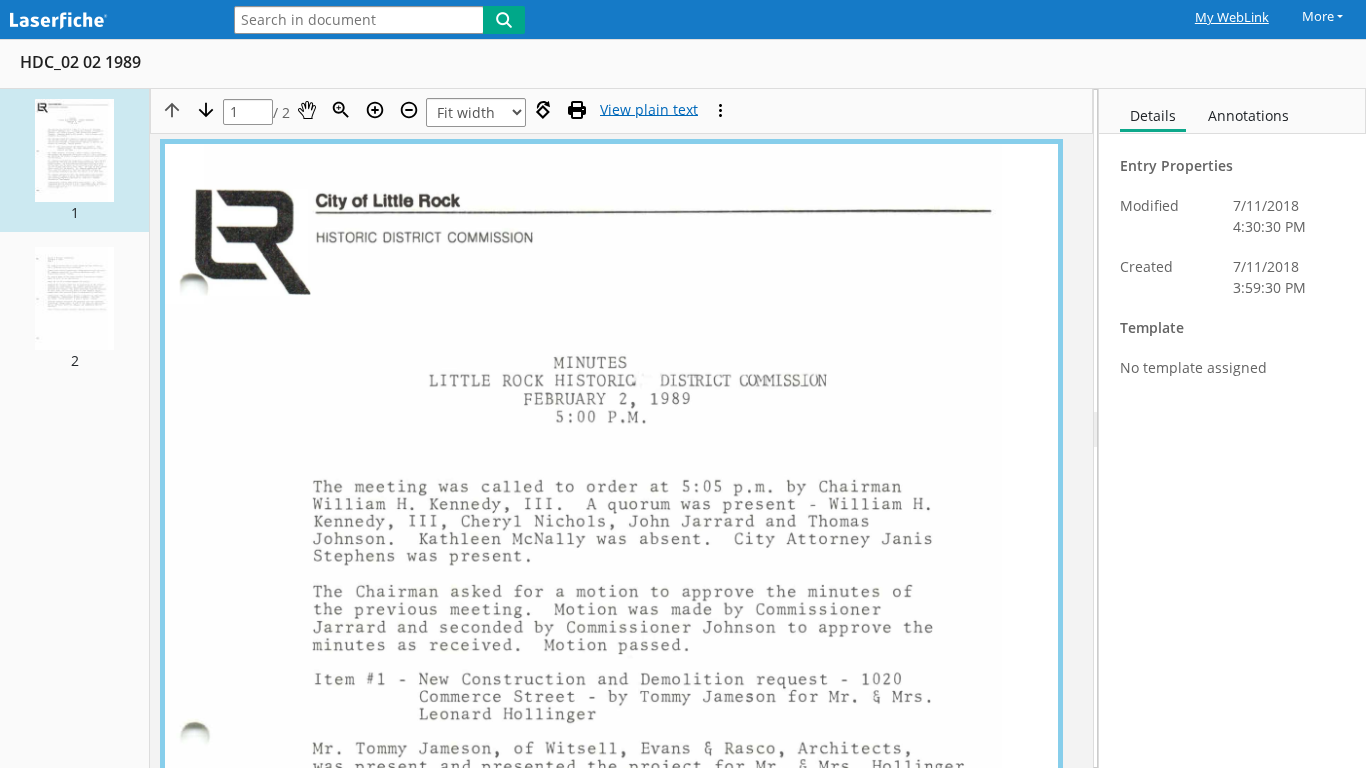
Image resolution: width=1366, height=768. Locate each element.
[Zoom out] (409, 110)
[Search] (504, 20)
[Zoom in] (375, 110)
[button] (74, 160)
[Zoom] (341, 110)
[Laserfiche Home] (105, 21)
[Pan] (307, 110)
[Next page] (206, 110)
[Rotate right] (543, 110)
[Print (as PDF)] (577, 110)
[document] (1232, 428)
